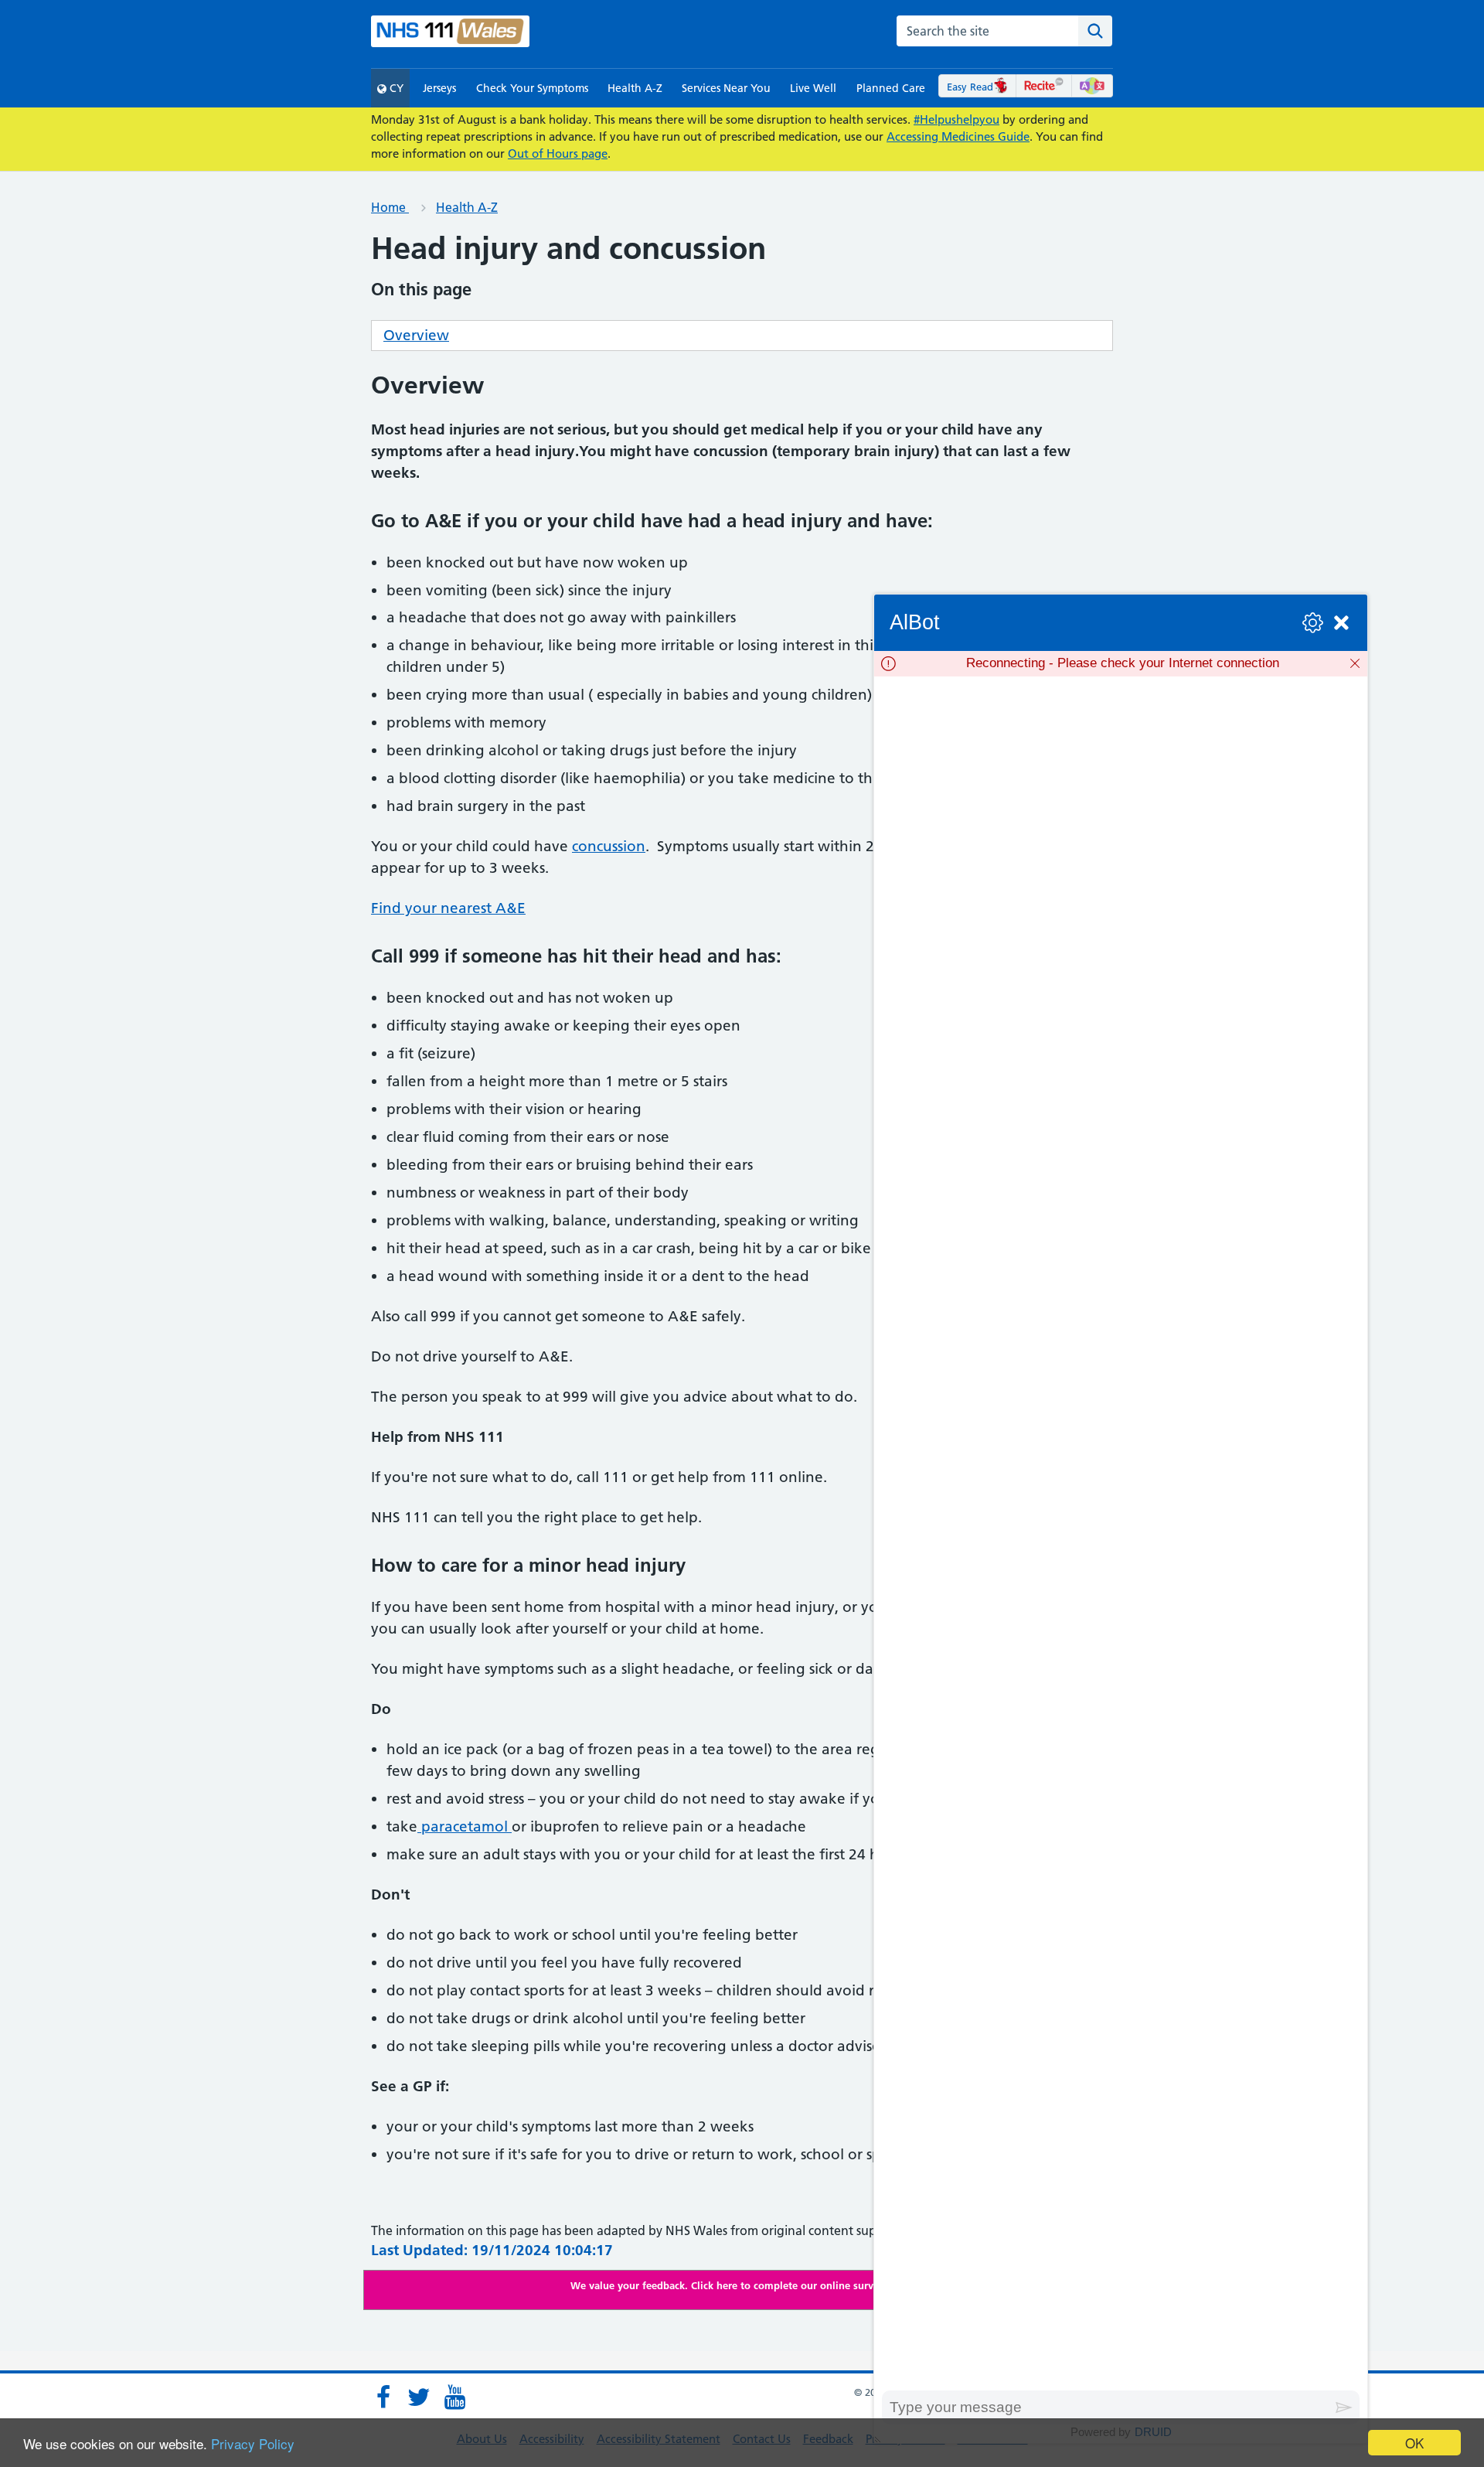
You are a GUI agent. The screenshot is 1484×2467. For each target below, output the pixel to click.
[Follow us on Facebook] (383, 2397)
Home (390, 207)
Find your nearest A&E (448, 908)
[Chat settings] (1313, 623)
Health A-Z (635, 88)
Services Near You (726, 88)
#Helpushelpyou (956, 119)
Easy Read (970, 87)
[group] (1121, 1533)
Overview (416, 335)
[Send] (1344, 2407)
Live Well (813, 88)
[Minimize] (1341, 623)
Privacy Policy (253, 2443)
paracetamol (465, 1826)
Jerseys (439, 88)
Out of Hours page (558, 153)
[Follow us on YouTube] (454, 2397)
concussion (609, 846)
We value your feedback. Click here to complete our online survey (727, 2285)
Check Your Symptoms (532, 88)
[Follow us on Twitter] (419, 2397)
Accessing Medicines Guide (958, 136)
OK (1414, 2443)
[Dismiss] (1355, 663)
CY (395, 88)
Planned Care (891, 88)
